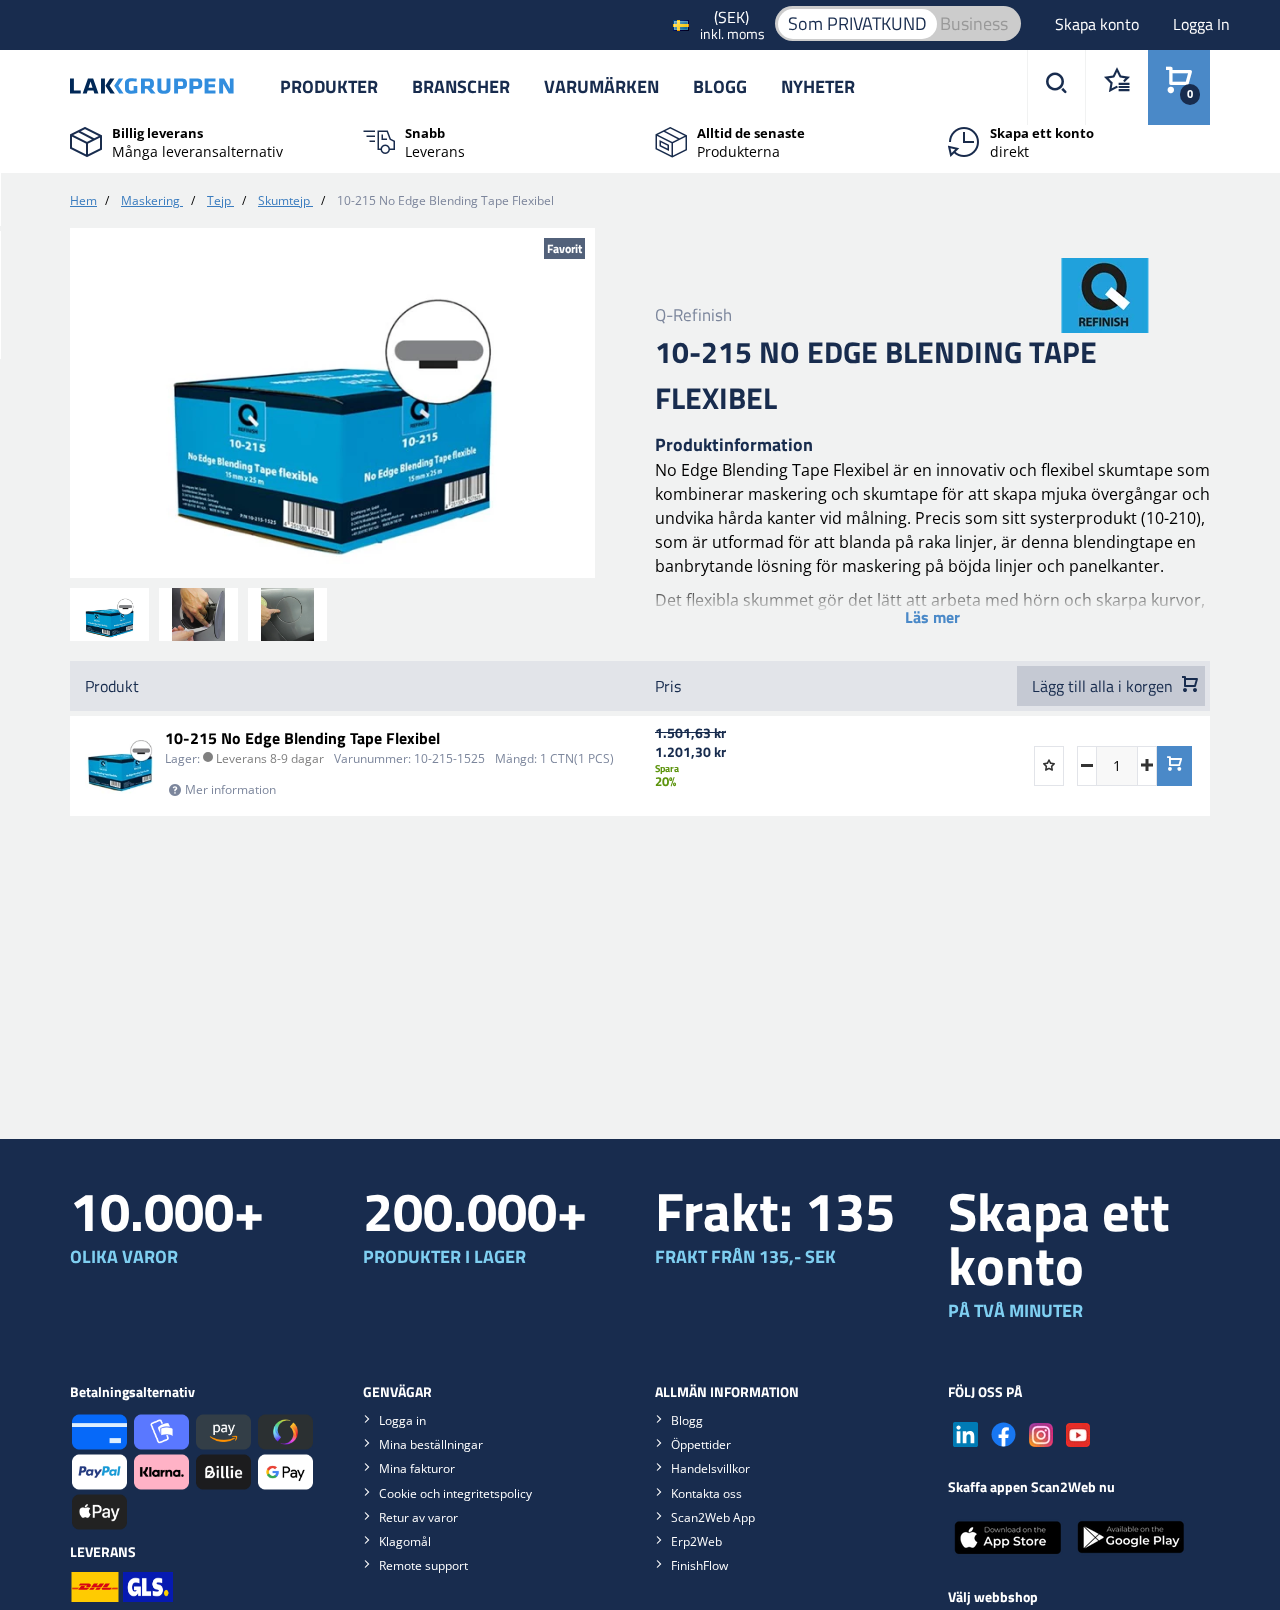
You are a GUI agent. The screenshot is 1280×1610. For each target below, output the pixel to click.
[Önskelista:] (1116, 87)
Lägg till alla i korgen (1104, 686)
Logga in (402, 1420)
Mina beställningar (431, 1444)
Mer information (230, 789)
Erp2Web (696, 1541)
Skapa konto (1099, 24)
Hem (83, 200)
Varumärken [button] (601, 86)
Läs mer (932, 617)
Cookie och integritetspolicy (455, 1493)
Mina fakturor (417, 1468)
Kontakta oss (706, 1493)
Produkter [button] (329, 86)
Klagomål (405, 1541)
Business (974, 23)
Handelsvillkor (710, 1468)
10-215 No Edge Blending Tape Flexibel (302, 738)
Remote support (423, 1565)
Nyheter (818, 86)
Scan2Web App (713, 1517)
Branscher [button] (461, 86)
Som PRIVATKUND (857, 23)
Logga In (1201, 24)
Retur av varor (418, 1517)
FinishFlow (699, 1565)
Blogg (720, 86)
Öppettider (701, 1444)
